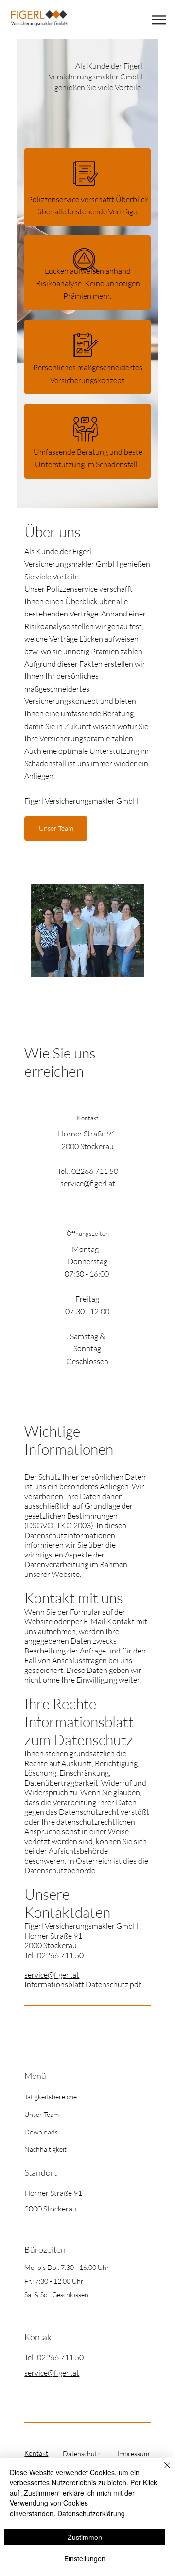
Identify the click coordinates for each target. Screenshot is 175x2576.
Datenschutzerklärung (91, 2513)
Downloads (41, 2132)
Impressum (133, 2453)
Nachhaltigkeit (45, 2149)
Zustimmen (85, 2537)
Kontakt (36, 2453)
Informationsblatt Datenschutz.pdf (83, 1984)
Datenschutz (81, 2453)
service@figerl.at (88, 1183)
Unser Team (42, 2114)
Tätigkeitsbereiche (51, 2097)
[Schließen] (161, 2471)
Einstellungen (85, 2558)
